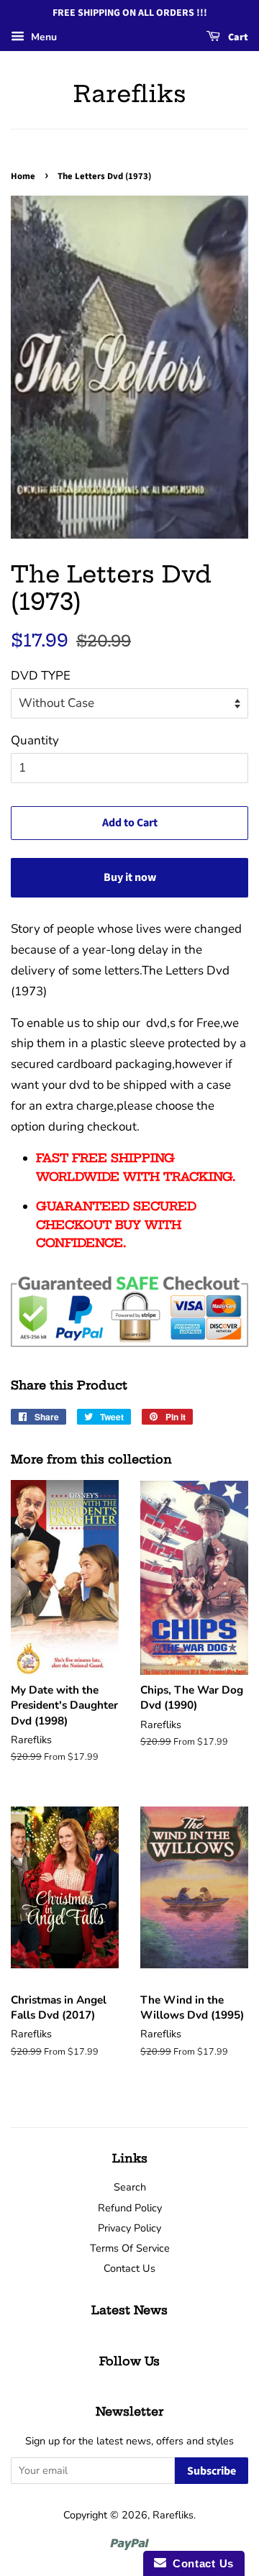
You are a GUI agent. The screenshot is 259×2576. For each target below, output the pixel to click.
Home (23, 176)
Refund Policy (130, 2208)
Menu (42, 37)
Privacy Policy (129, 2228)
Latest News (129, 2310)
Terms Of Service (130, 2248)
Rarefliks (130, 93)
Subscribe (212, 2471)
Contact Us (129, 2268)
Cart (237, 37)
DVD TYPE (41, 676)
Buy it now (130, 877)
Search (130, 2187)
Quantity (35, 740)
